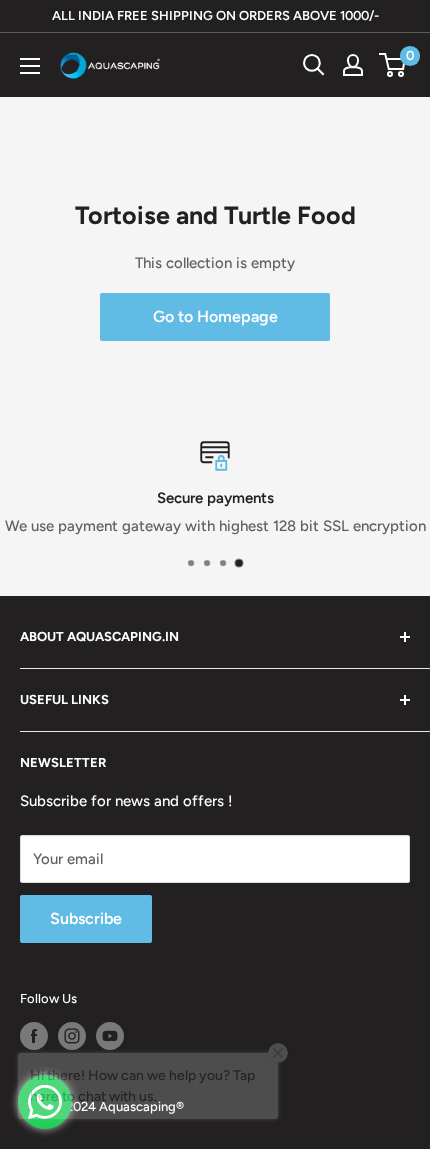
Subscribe (86, 918)
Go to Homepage (215, 316)
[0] (393, 65)
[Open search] (314, 65)
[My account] (353, 65)
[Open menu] (30, 66)
